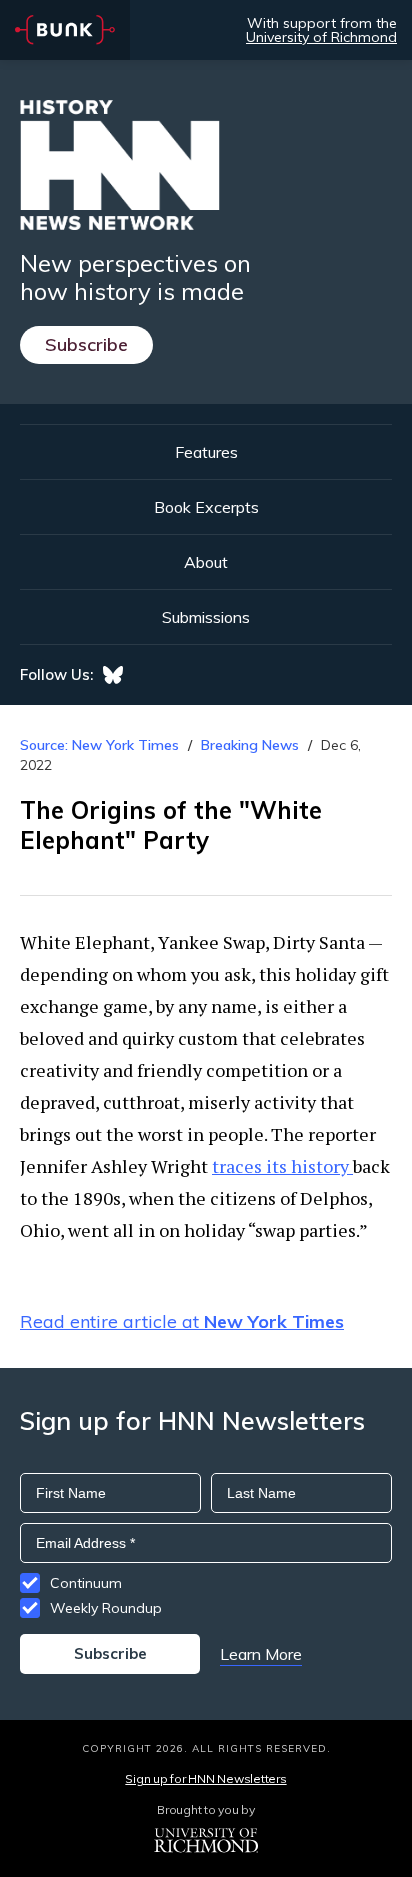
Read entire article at (182, 1321)
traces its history (282, 1166)
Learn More (261, 1654)
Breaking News (250, 745)
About (206, 562)
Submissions (206, 617)
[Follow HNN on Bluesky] (113, 675)
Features (206, 452)
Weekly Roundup (106, 1608)
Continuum (86, 1583)
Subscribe (86, 344)
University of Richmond (321, 37)
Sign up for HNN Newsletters (205, 1778)
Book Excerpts (206, 507)
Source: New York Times (99, 745)
